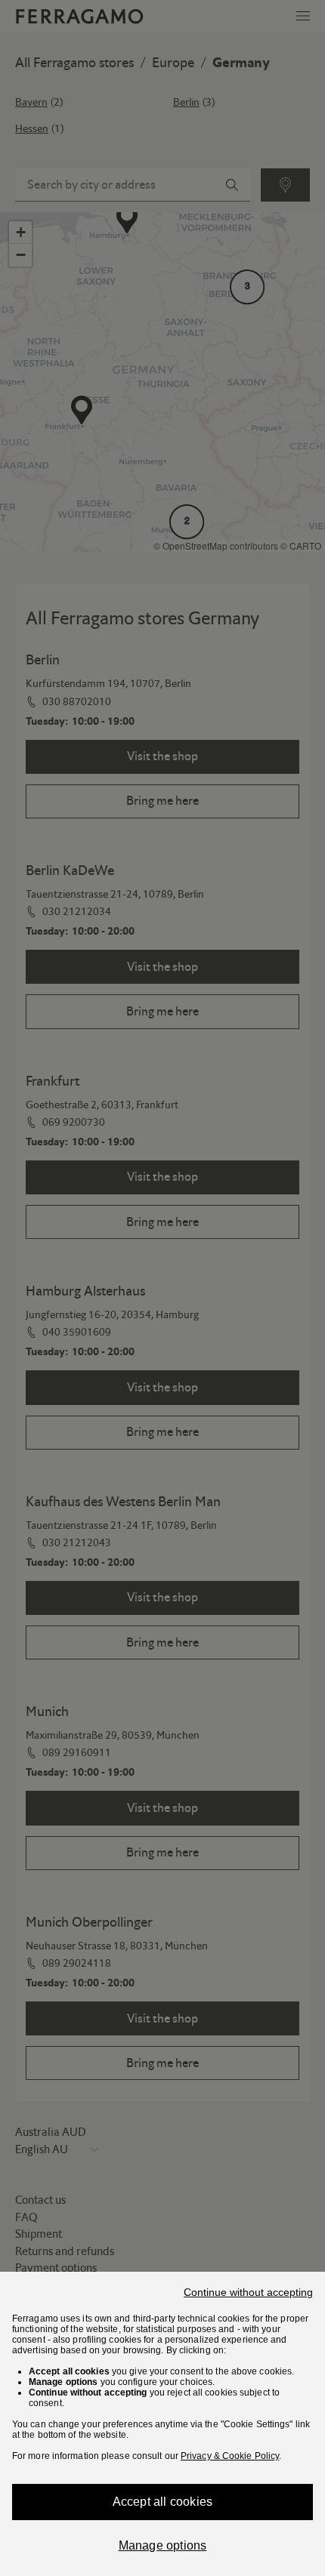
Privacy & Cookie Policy (230, 2456)
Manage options (163, 2545)
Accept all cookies (163, 2502)
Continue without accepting (248, 2292)
